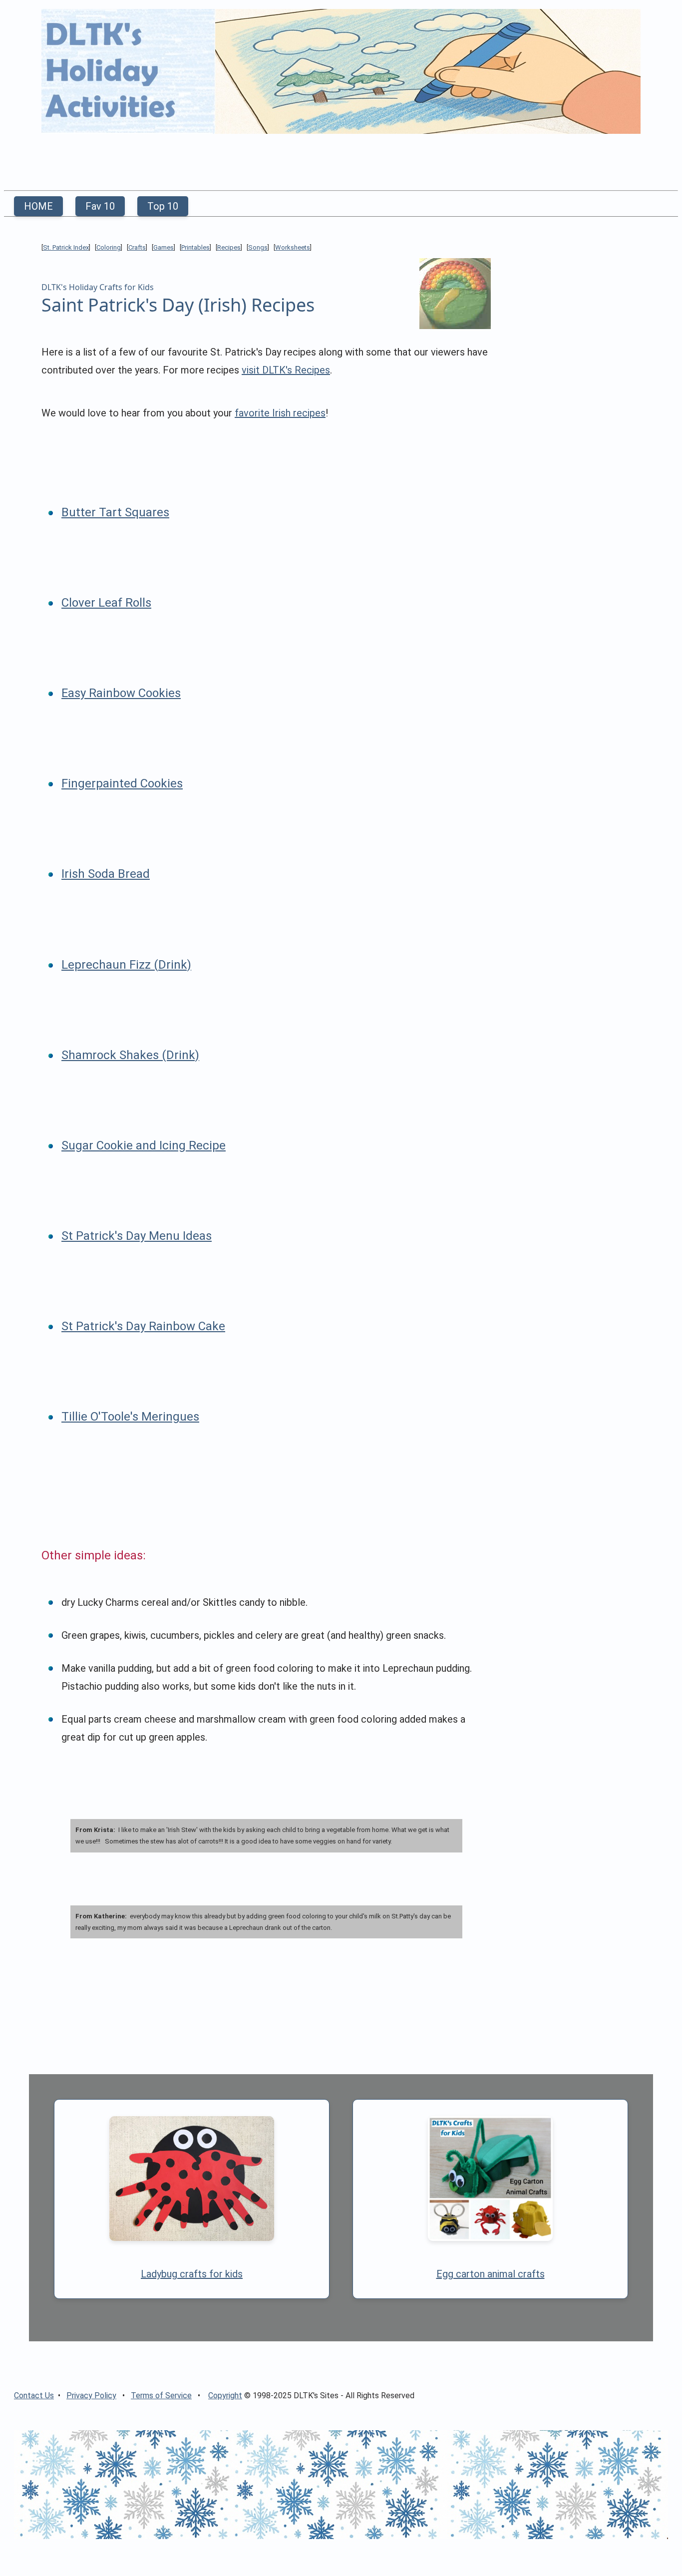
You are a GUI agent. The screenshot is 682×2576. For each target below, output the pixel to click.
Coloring (109, 247)
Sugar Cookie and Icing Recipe (144, 1145)
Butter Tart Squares (115, 512)
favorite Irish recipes (280, 413)
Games (164, 247)
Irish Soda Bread (106, 874)
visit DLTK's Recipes (286, 370)
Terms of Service (161, 2395)
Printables (195, 247)
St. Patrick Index (66, 247)
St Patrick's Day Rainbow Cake (143, 1326)
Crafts (137, 247)
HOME (38, 206)
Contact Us (34, 2395)
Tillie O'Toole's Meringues (130, 1417)
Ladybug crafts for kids (192, 2274)
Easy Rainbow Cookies (121, 693)
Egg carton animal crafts (491, 2274)
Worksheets (293, 247)
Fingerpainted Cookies (122, 783)
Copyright (225, 2395)
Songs (258, 247)
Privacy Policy (91, 2395)
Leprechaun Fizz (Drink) (126, 965)
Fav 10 (100, 206)
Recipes (229, 247)
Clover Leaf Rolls (106, 603)
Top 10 (163, 206)
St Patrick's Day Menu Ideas (137, 1236)
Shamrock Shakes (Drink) (130, 1055)
